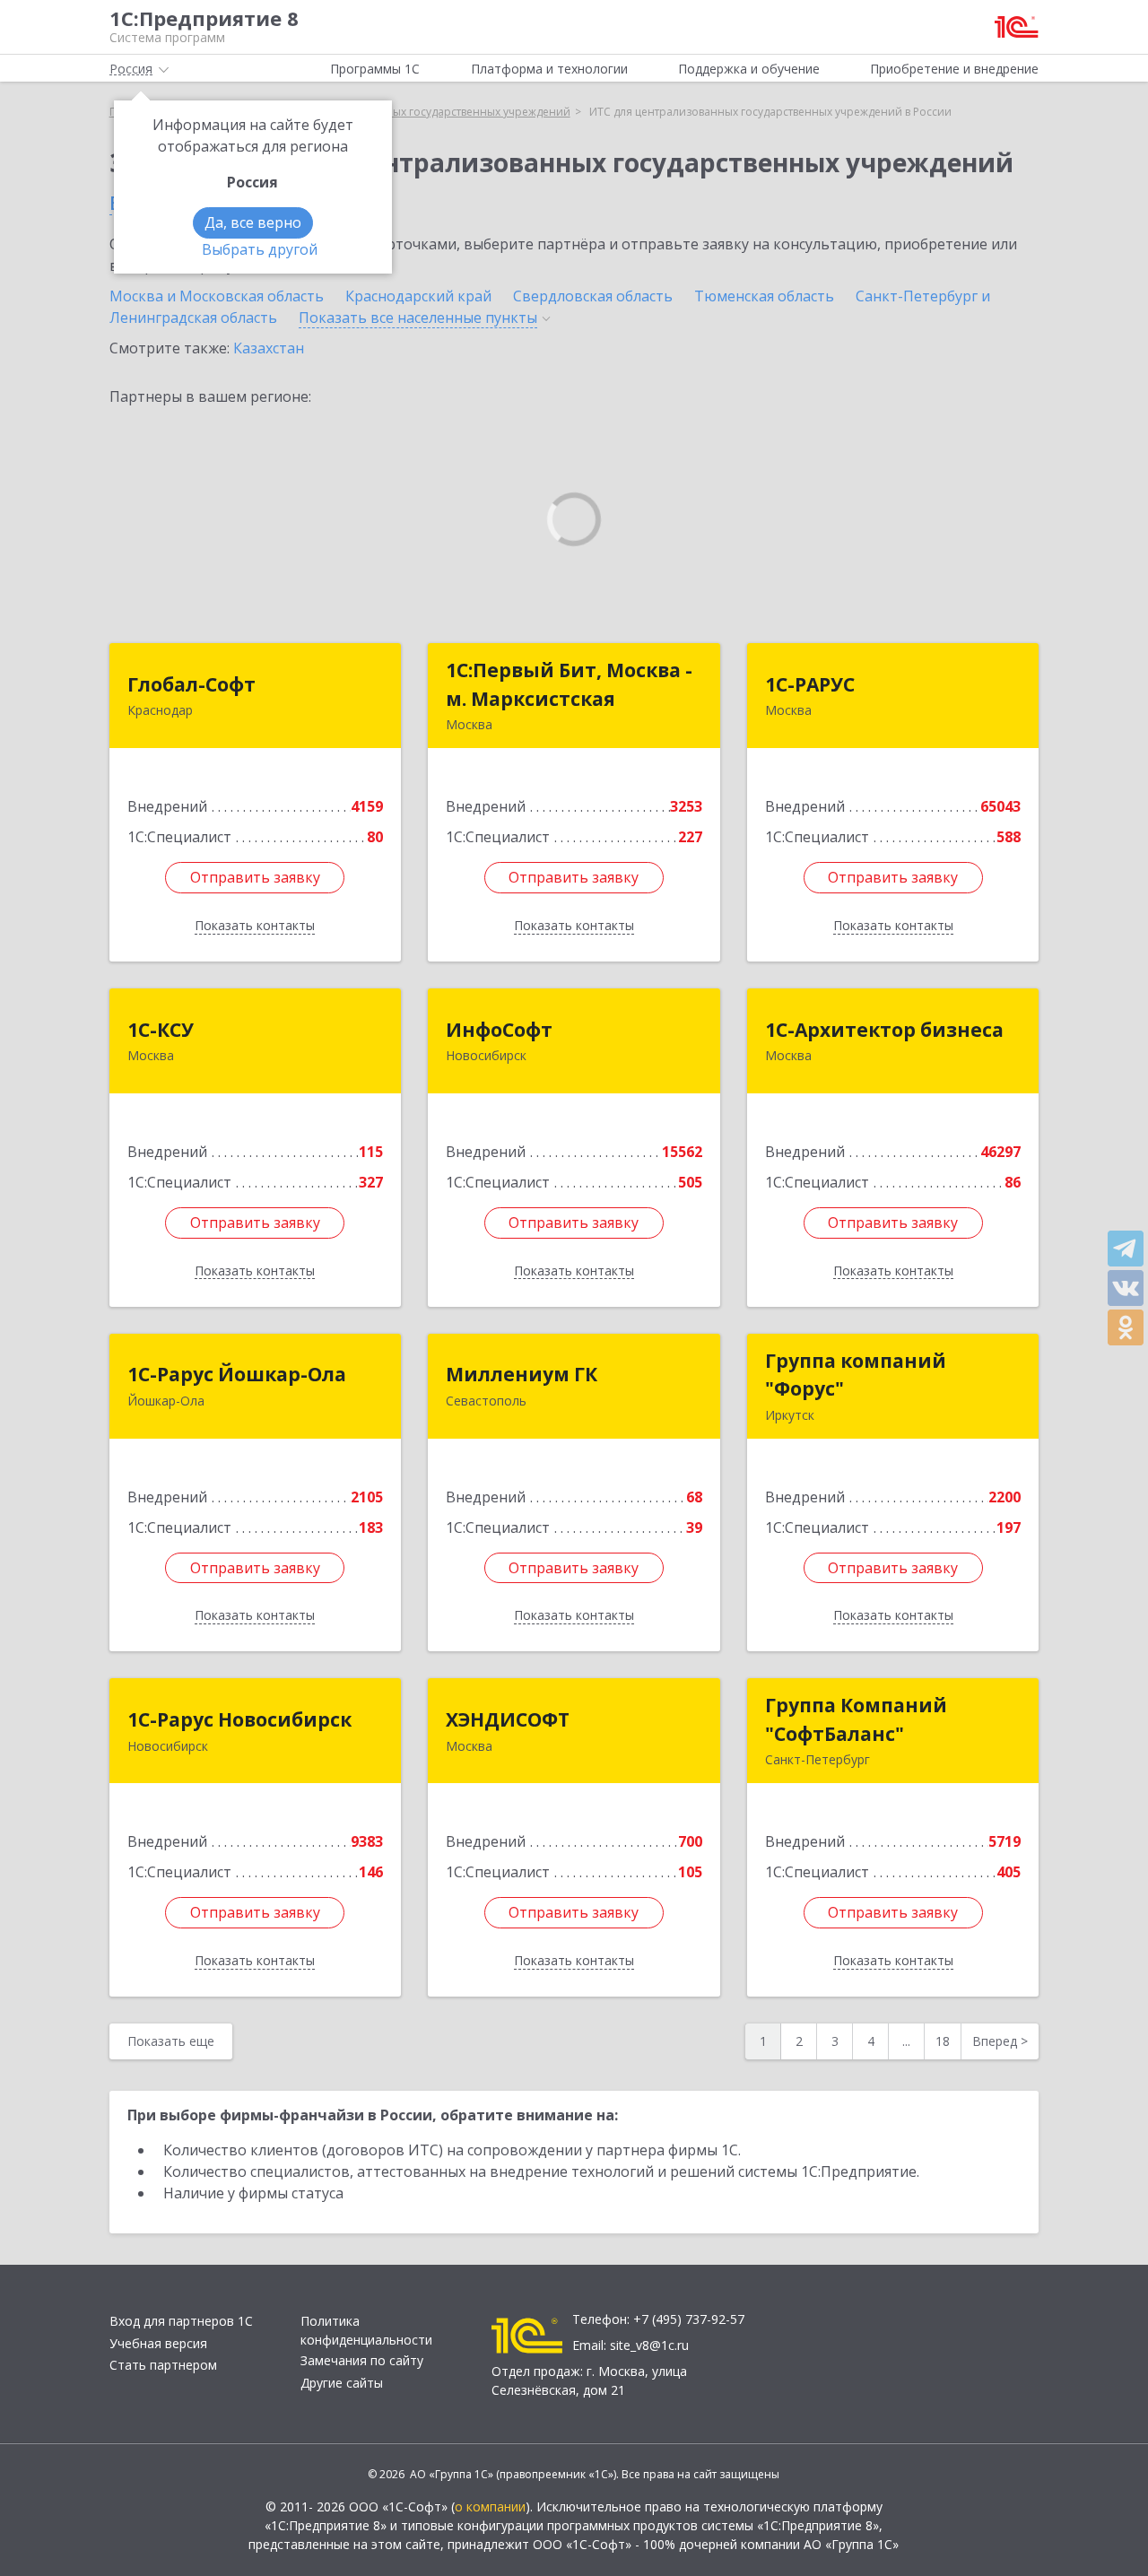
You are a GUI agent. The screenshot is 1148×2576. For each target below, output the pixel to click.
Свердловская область (593, 296)
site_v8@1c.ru (649, 2345)
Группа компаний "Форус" (856, 1375)
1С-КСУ (161, 1030)
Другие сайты (342, 2383)
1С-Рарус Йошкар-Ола (237, 1374)
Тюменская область (764, 296)
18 (943, 2041)
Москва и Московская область (217, 296)
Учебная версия (158, 2343)
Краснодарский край (418, 296)
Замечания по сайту (362, 2360)
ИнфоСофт (499, 1030)
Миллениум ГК (522, 1374)
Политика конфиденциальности (366, 2330)
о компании (490, 2506)
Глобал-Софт (191, 684)
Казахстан (269, 348)
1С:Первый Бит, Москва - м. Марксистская (569, 684)
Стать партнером (163, 2365)
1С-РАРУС (810, 684)
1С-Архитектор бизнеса (884, 1030)
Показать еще (171, 2041)
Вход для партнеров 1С (181, 2321)
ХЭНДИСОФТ (508, 1719)
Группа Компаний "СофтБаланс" (856, 1719)
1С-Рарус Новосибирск (239, 1719)
